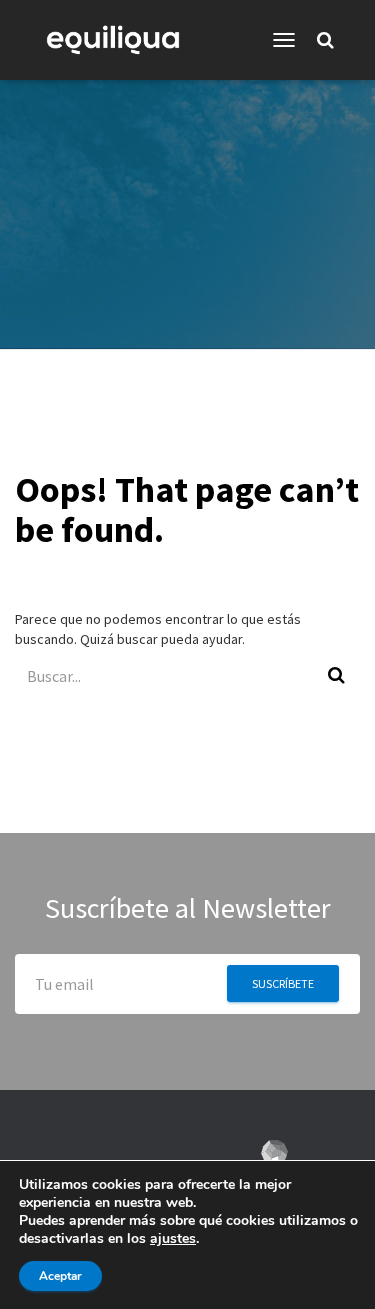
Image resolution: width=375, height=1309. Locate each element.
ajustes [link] (173, 1238)
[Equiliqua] (120, 40)
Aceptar (60, 1276)
